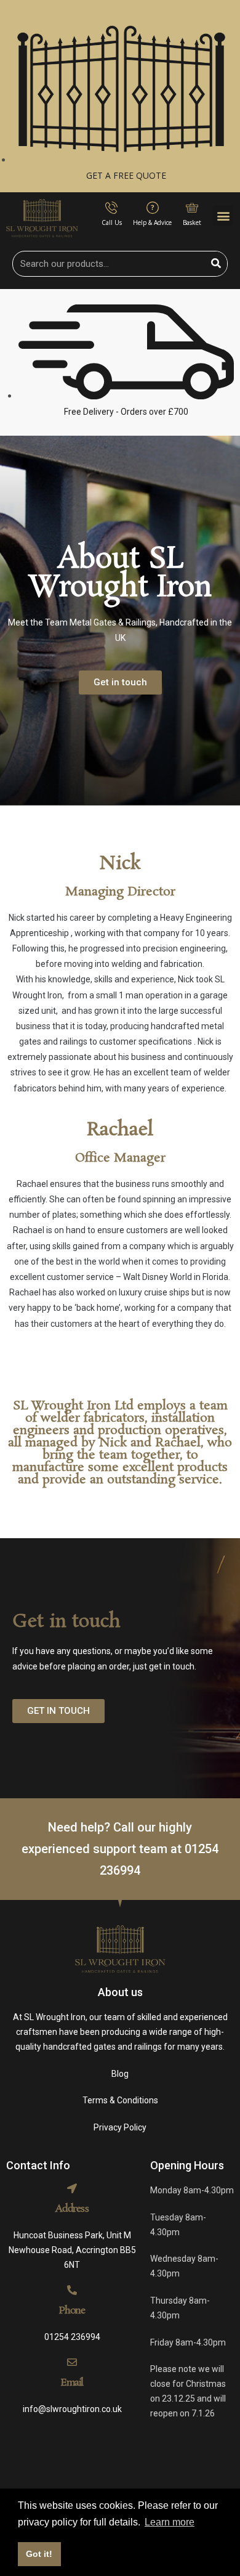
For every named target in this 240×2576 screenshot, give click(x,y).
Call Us (112, 222)
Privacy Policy (120, 2127)
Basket (192, 222)
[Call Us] (111, 208)
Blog (120, 2074)
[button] (223, 215)
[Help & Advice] (153, 208)
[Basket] (192, 208)
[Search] (216, 264)
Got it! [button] (39, 2554)
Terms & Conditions (120, 2100)
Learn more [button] (170, 2522)
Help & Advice (152, 222)
